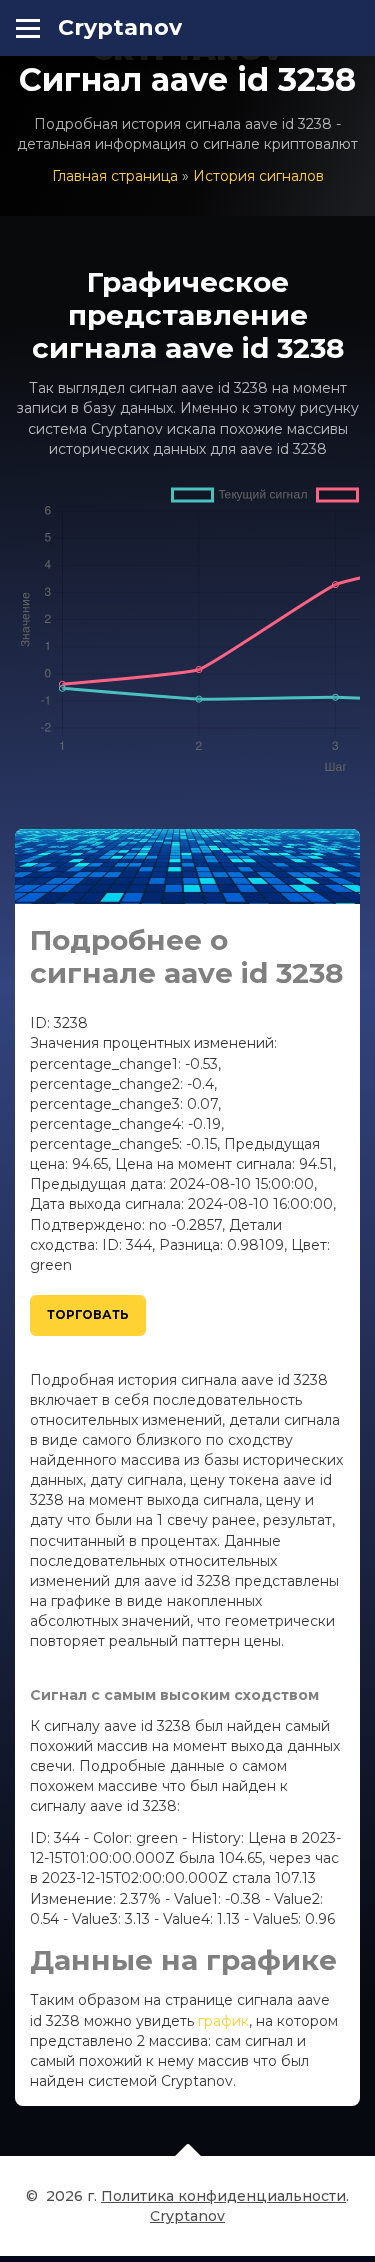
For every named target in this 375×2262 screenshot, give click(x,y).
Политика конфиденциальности (223, 2196)
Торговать (88, 1314)
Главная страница (115, 176)
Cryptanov (120, 27)
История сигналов (258, 176)
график (223, 2021)
